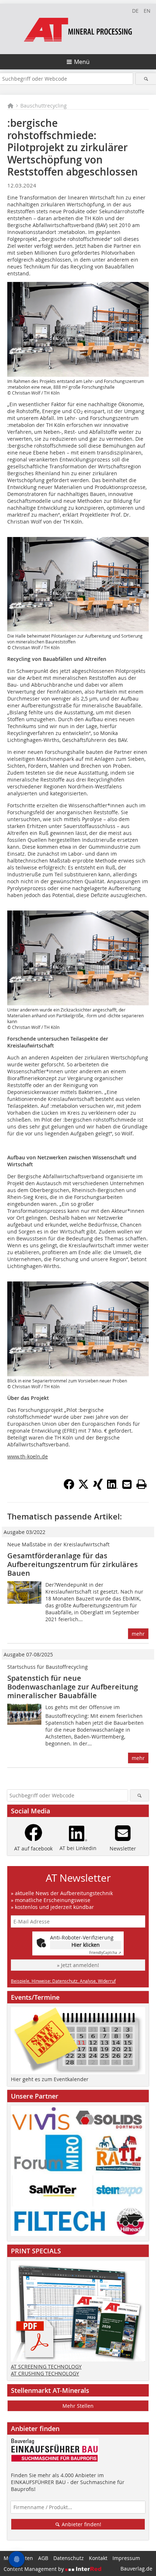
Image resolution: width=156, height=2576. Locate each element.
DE (135, 11)
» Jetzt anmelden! (78, 1965)
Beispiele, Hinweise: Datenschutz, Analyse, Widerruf (63, 1981)
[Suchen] (146, 79)
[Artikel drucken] (141, 1484)
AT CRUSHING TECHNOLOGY (45, 2373)
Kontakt (98, 2558)
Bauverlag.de (136, 2569)
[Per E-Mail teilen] (127, 1484)
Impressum (126, 2558)
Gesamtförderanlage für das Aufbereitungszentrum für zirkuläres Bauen (73, 1564)
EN (147, 11)
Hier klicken (86, 1945)
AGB (43, 2558)
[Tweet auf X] (83, 1487)
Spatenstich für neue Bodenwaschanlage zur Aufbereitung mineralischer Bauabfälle (73, 1687)
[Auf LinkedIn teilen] (112, 1487)
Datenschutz (69, 2558)
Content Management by (34, 2569)
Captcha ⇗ (105, 1953)
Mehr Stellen (78, 2406)
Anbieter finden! (81, 2524)
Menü (82, 62)
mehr (138, 1634)
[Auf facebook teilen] (69, 1487)
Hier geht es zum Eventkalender (50, 2079)
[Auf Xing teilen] (98, 1487)
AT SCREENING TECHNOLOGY (46, 2367)
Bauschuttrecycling (44, 106)
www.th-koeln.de (28, 1456)
